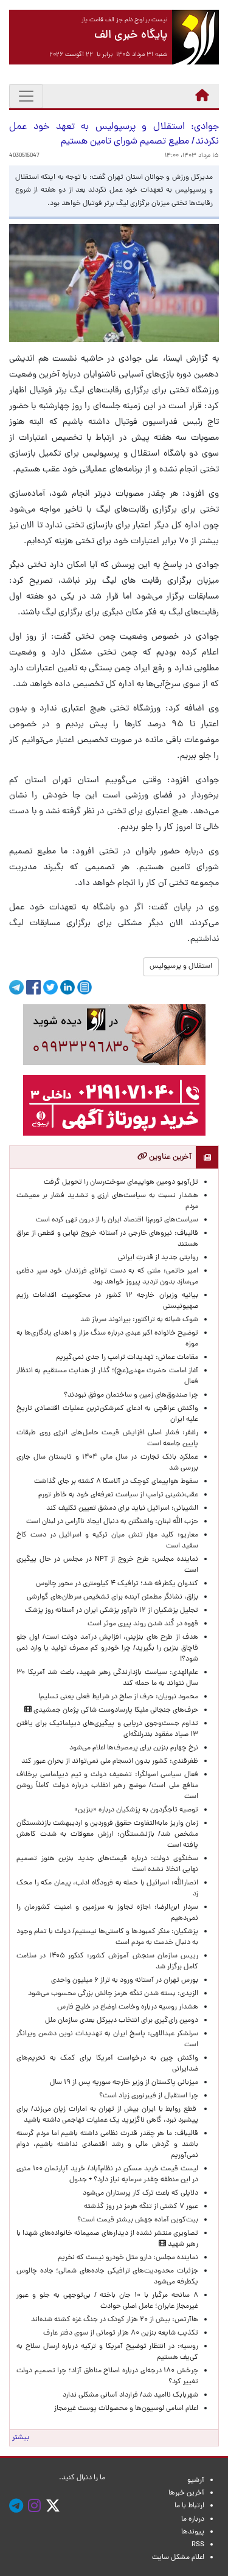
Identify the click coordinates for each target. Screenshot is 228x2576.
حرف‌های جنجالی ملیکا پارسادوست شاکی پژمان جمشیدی (115, 1710)
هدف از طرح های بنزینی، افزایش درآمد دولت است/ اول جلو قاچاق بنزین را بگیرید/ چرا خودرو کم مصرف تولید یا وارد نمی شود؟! (107, 1648)
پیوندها (193, 2532)
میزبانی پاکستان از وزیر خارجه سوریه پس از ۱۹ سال (124, 2083)
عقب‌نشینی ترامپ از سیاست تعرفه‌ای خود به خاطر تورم (118, 1495)
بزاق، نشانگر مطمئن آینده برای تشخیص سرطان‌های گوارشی (111, 1597)
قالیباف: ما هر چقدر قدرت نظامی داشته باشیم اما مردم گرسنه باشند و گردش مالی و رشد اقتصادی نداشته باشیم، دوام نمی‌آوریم (107, 2145)
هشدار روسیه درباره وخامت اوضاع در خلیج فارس (128, 2007)
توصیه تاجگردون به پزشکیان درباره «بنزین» (136, 1810)
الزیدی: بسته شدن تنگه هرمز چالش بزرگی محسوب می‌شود (111, 1994)
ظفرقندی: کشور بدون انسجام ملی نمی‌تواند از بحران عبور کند (110, 1762)
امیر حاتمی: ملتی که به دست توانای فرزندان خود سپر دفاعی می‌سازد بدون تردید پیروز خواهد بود (107, 1277)
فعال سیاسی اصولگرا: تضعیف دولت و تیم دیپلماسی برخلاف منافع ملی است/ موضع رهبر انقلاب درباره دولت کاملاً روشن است (107, 1786)
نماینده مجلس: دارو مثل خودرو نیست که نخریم (126, 2258)
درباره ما (193, 2519)
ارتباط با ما (189, 2506)
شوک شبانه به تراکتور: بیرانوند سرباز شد (139, 1320)
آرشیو (196, 2481)
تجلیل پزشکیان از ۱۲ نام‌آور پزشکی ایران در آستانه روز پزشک (112, 1611)
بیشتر (21, 2438)
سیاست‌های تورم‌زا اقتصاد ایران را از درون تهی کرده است (117, 1220)
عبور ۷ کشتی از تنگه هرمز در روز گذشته (141, 2207)
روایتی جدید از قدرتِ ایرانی (158, 1258)
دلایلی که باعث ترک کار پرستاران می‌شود (139, 2193)
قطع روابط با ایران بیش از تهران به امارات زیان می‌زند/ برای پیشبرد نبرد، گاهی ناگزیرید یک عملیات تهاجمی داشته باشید (107, 2115)
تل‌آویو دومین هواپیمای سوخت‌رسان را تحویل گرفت (121, 1182)
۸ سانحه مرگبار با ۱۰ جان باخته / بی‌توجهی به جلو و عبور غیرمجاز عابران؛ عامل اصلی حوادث (107, 2301)
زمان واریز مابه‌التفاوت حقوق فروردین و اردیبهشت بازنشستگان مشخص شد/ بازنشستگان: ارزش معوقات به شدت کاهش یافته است (107, 1835)
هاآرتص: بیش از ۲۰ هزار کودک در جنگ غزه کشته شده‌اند (115, 2320)
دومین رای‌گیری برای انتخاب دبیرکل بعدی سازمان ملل (122, 2021)
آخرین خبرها (186, 2493)
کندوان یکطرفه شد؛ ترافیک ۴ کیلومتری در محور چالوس (117, 1584)
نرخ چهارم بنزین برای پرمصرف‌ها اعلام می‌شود (134, 1748)
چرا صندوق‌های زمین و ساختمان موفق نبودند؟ (131, 1395)
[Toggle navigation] (26, 96)
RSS (198, 2545)
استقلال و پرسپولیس (181, 967)
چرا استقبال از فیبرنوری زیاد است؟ (149, 2096)
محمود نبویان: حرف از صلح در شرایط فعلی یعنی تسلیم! (118, 1697)
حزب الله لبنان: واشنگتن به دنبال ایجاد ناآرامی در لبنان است (112, 1522)
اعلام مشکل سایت (178, 2558)
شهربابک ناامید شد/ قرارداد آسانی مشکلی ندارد (130, 2395)
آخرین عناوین (169, 1157)
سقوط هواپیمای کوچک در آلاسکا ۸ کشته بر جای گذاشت (115, 1482)
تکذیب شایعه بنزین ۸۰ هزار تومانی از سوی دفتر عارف (121, 2333)
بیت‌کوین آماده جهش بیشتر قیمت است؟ (138, 2220)
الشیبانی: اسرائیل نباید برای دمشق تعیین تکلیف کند (122, 1508)
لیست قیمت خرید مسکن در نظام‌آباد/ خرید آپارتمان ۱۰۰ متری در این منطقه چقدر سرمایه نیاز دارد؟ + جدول (107, 2175)
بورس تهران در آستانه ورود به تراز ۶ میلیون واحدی (125, 1981)
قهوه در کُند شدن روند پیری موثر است (141, 1624)
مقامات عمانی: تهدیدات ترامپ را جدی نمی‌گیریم (127, 1358)
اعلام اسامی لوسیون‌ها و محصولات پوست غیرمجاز (124, 2409)
